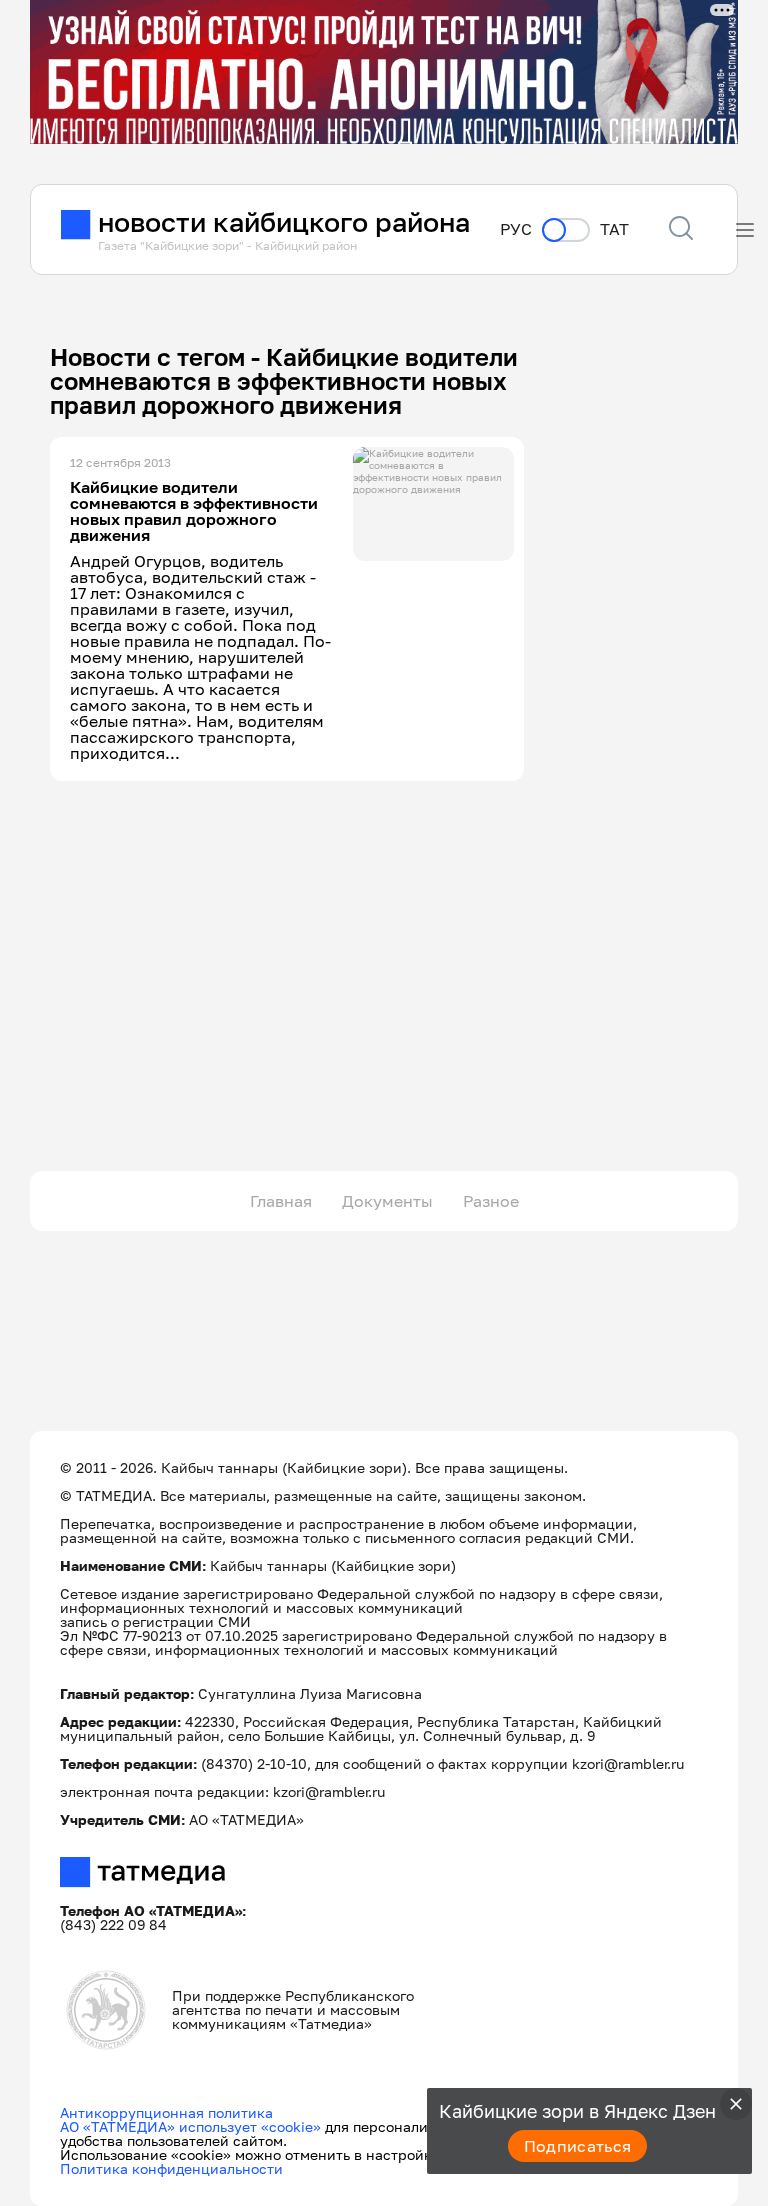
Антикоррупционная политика (166, 2112)
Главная (281, 1201)
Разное (491, 1201)
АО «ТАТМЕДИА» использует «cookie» (190, 2126)
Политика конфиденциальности (171, 2168)
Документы (387, 1201)
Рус (516, 229)
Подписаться (578, 2146)
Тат (614, 229)
